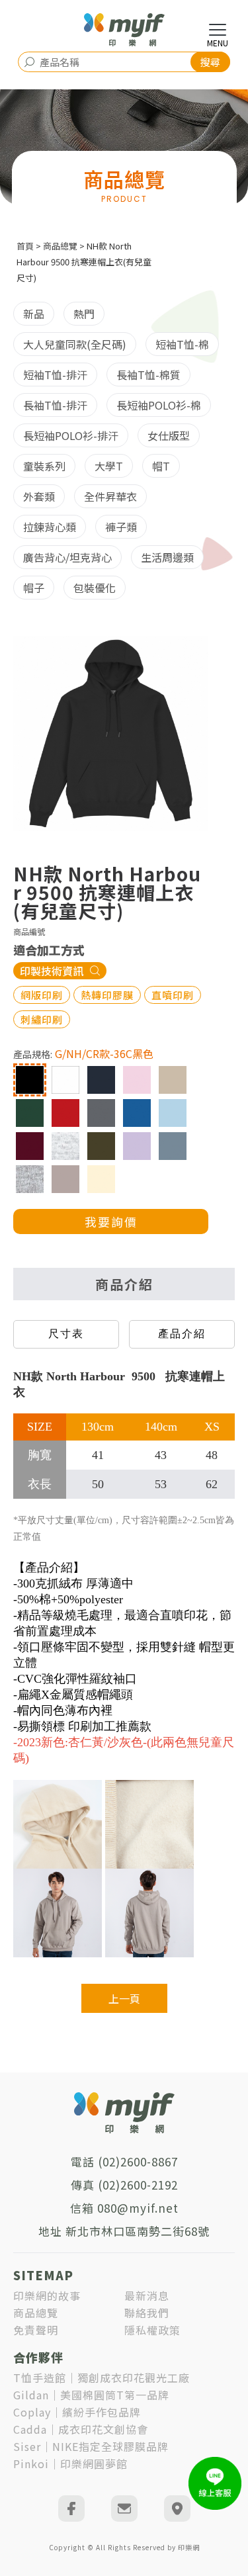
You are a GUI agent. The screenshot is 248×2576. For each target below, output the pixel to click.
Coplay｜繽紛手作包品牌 (77, 2412)
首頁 (25, 246)
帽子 (34, 588)
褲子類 (121, 527)
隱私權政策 (152, 2330)
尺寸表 (66, 1334)
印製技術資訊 (52, 971)
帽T (161, 466)
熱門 (84, 314)
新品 (34, 314)
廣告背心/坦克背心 (67, 557)
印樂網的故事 (47, 2295)
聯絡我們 (147, 2313)
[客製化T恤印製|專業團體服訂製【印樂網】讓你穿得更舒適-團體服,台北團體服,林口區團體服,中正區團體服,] (124, 30)
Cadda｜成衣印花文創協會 (81, 2429)
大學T (109, 466)
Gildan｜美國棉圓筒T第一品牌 (91, 2395)
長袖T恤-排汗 (55, 405)
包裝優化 (95, 588)
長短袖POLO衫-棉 (159, 405)
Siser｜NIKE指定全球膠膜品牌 (91, 2446)
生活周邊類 (167, 557)
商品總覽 (60, 246)
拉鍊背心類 (50, 527)
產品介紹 (182, 1334)
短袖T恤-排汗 (55, 375)
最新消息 (147, 2295)
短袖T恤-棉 (182, 344)
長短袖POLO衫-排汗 (71, 435)
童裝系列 (44, 466)
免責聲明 (36, 2330)
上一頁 (124, 1998)
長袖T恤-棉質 (148, 375)
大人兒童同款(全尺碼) (75, 344)
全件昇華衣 (110, 496)
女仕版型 (169, 435)
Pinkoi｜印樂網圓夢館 (70, 2464)
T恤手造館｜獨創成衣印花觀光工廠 (102, 2377)
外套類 (39, 496)
